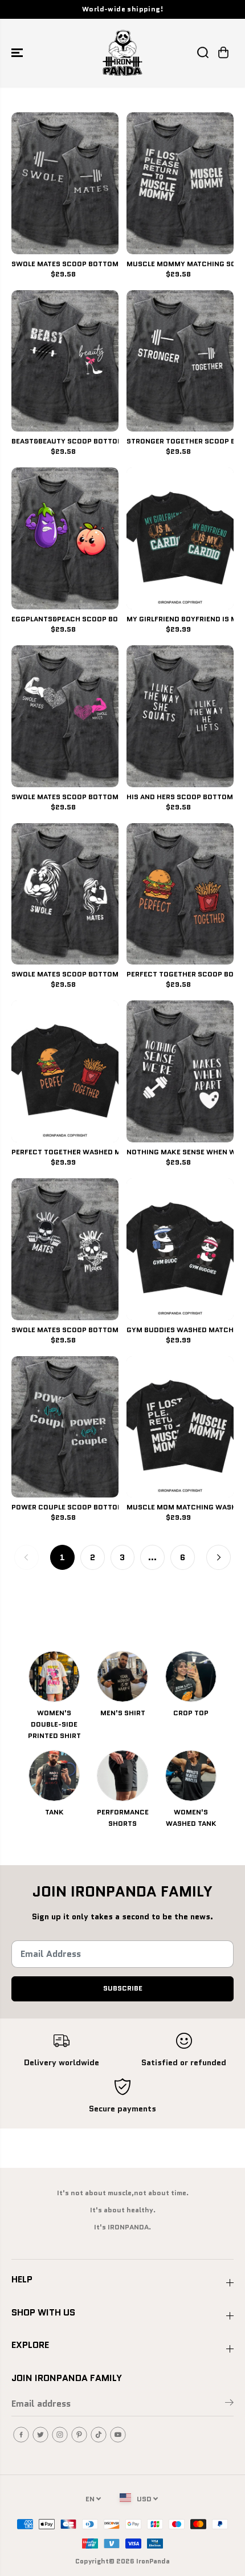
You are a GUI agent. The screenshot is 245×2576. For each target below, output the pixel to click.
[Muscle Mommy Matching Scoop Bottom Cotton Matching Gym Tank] (180, 183)
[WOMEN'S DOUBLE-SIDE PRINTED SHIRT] (54, 1676)
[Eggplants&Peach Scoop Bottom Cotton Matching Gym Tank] (65, 538)
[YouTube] (118, 2435)
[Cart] (223, 52)
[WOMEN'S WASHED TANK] (191, 1776)
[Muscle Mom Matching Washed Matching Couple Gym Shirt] (180, 1427)
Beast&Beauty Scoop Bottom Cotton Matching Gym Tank (65, 442)
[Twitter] (40, 2435)
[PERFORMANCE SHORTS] (122, 1776)
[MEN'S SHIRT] (122, 1676)
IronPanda (153, 2561)
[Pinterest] (79, 2435)
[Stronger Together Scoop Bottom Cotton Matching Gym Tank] (180, 361)
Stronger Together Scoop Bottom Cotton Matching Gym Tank (180, 442)
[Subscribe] (229, 2404)
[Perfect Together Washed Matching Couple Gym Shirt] (65, 1071)
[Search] (203, 52)
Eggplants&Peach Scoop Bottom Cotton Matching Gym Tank (65, 620)
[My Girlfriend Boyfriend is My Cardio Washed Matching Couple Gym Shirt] (180, 538)
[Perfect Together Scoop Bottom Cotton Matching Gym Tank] (180, 894)
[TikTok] (99, 2435)
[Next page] (219, 1557)
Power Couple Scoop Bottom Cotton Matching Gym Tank (65, 1508)
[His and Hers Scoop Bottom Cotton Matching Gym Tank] (180, 716)
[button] (18, 53)
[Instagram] (60, 2435)
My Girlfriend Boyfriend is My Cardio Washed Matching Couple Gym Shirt (180, 620)
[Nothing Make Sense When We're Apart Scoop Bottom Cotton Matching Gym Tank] (180, 1071)
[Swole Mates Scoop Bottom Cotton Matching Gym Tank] (65, 183)
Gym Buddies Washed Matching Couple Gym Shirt (180, 1330)
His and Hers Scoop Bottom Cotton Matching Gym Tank (180, 797)
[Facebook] (21, 2435)
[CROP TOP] (191, 1676)
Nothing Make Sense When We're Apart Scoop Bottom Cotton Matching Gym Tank (180, 1153)
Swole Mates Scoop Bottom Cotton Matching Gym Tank (65, 264)
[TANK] (54, 1776)
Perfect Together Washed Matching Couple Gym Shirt (65, 1153)
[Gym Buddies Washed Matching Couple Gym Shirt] (180, 1249)
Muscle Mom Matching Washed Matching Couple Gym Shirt (180, 1508)
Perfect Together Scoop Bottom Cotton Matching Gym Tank (180, 975)
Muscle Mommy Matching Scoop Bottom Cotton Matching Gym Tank (180, 264)
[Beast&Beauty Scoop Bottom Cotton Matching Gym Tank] (65, 361)
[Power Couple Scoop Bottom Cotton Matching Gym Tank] (65, 1427)
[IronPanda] (122, 53)
